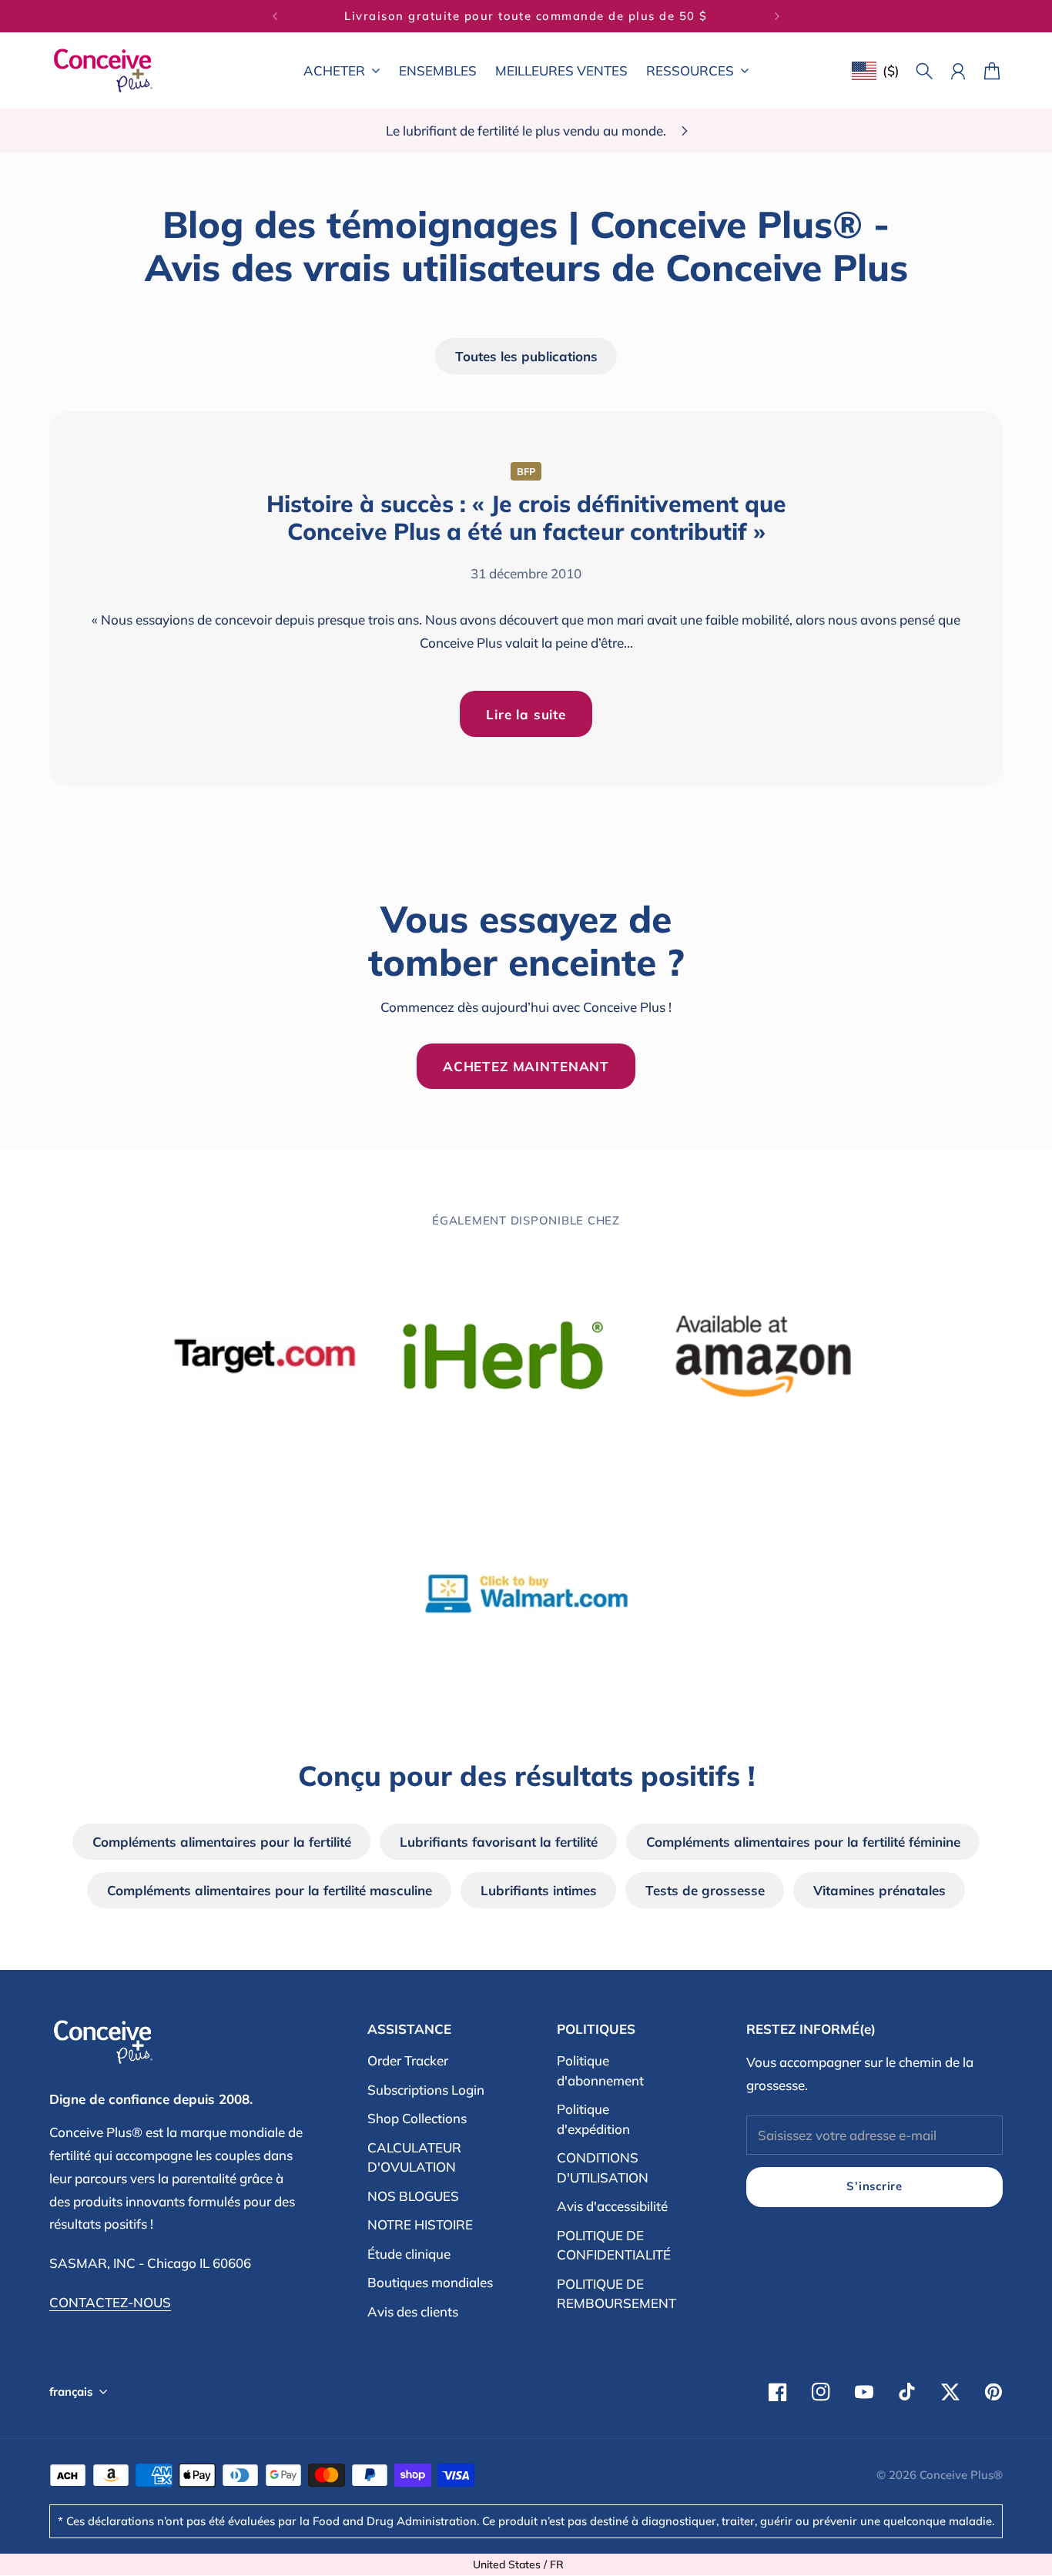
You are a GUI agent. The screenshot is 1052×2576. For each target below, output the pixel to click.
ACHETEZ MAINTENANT (526, 1066)
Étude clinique (409, 2254)
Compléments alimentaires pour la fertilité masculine (270, 1890)
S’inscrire (874, 2186)
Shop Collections (417, 2118)
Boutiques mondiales (430, 2282)
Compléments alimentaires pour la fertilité (222, 1842)
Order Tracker (408, 2060)
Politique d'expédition (593, 2119)
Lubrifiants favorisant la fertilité (499, 1842)
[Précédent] (275, 16)
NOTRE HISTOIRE (420, 2224)
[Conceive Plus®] (103, 70)
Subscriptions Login (426, 2090)
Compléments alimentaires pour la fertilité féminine (803, 1842)
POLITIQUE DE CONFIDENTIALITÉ (614, 2245)
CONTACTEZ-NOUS (110, 2302)
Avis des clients (413, 2311)
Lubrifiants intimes (539, 1890)
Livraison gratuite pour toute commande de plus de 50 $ (526, 16)
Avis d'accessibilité (612, 2206)
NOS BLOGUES (413, 2196)
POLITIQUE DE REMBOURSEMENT (616, 2294)
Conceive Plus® (961, 2475)
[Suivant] (777, 16)
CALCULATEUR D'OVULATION (414, 2157)
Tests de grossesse (705, 1890)
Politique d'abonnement (600, 2070)
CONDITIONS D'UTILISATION (603, 2167)
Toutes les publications (526, 356)
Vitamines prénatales (879, 1890)
